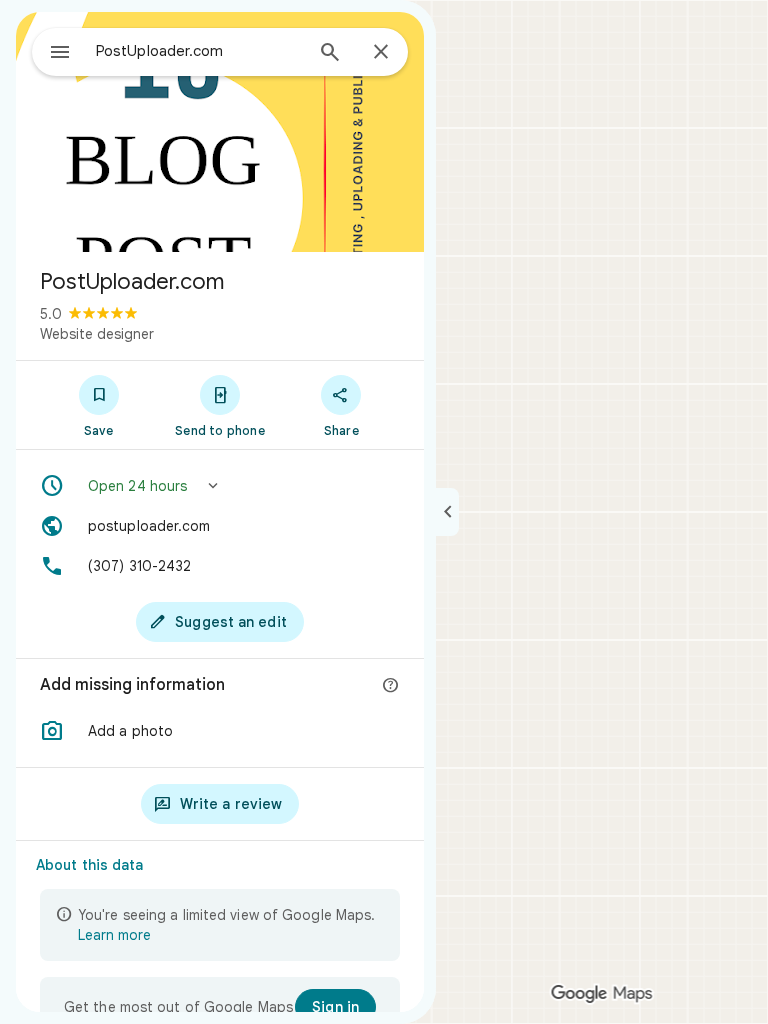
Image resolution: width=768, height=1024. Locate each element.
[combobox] (199, 51)
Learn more (114, 935)
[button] (220, 486)
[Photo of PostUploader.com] (220, 132)
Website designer (97, 334)
